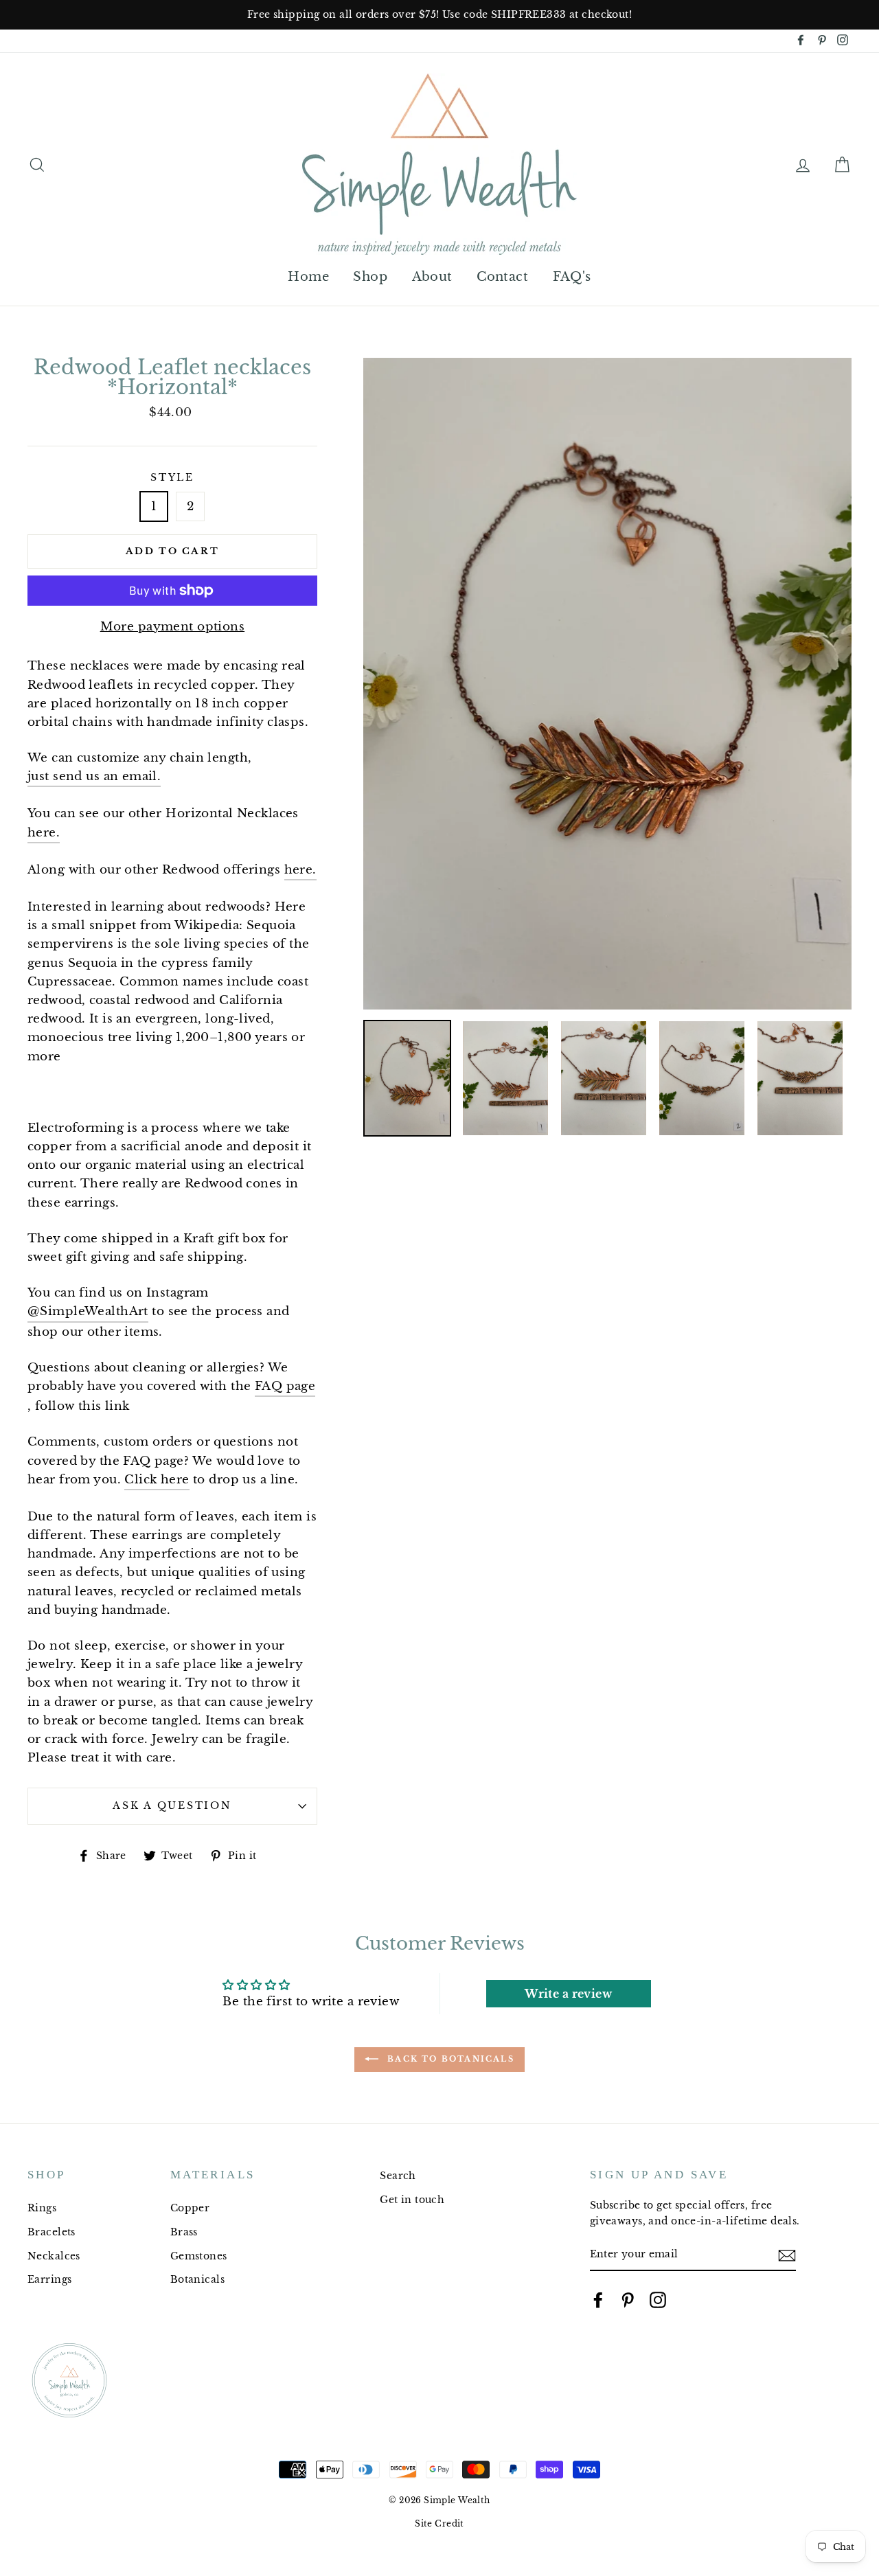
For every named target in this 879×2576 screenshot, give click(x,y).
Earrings (49, 2279)
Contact (502, 277)
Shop (370, 277)
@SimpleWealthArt (88, 1311)
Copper (190, 2208)
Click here (157, 1480)
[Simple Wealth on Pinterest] (628, 2300)
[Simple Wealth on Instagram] (658, 2300)
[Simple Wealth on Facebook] (598, 2300)
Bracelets (52, 2232)
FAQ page (285, 1386)
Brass (184, 2232)
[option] (439, 15)
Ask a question (172, 1806)
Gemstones (199, 2256)
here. (44, 833)
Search (398, 2176)
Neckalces (54, 2256)
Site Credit (439, 2523)
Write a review (568, 1994)
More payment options (173, 627)
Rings (42, 2208)
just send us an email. (94, 776)
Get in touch (412, 2200)
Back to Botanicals (449, 2059)
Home (308, 277)
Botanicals (197, 2279)
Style (172, 478)
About (432, 277)
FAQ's (572, 277)
